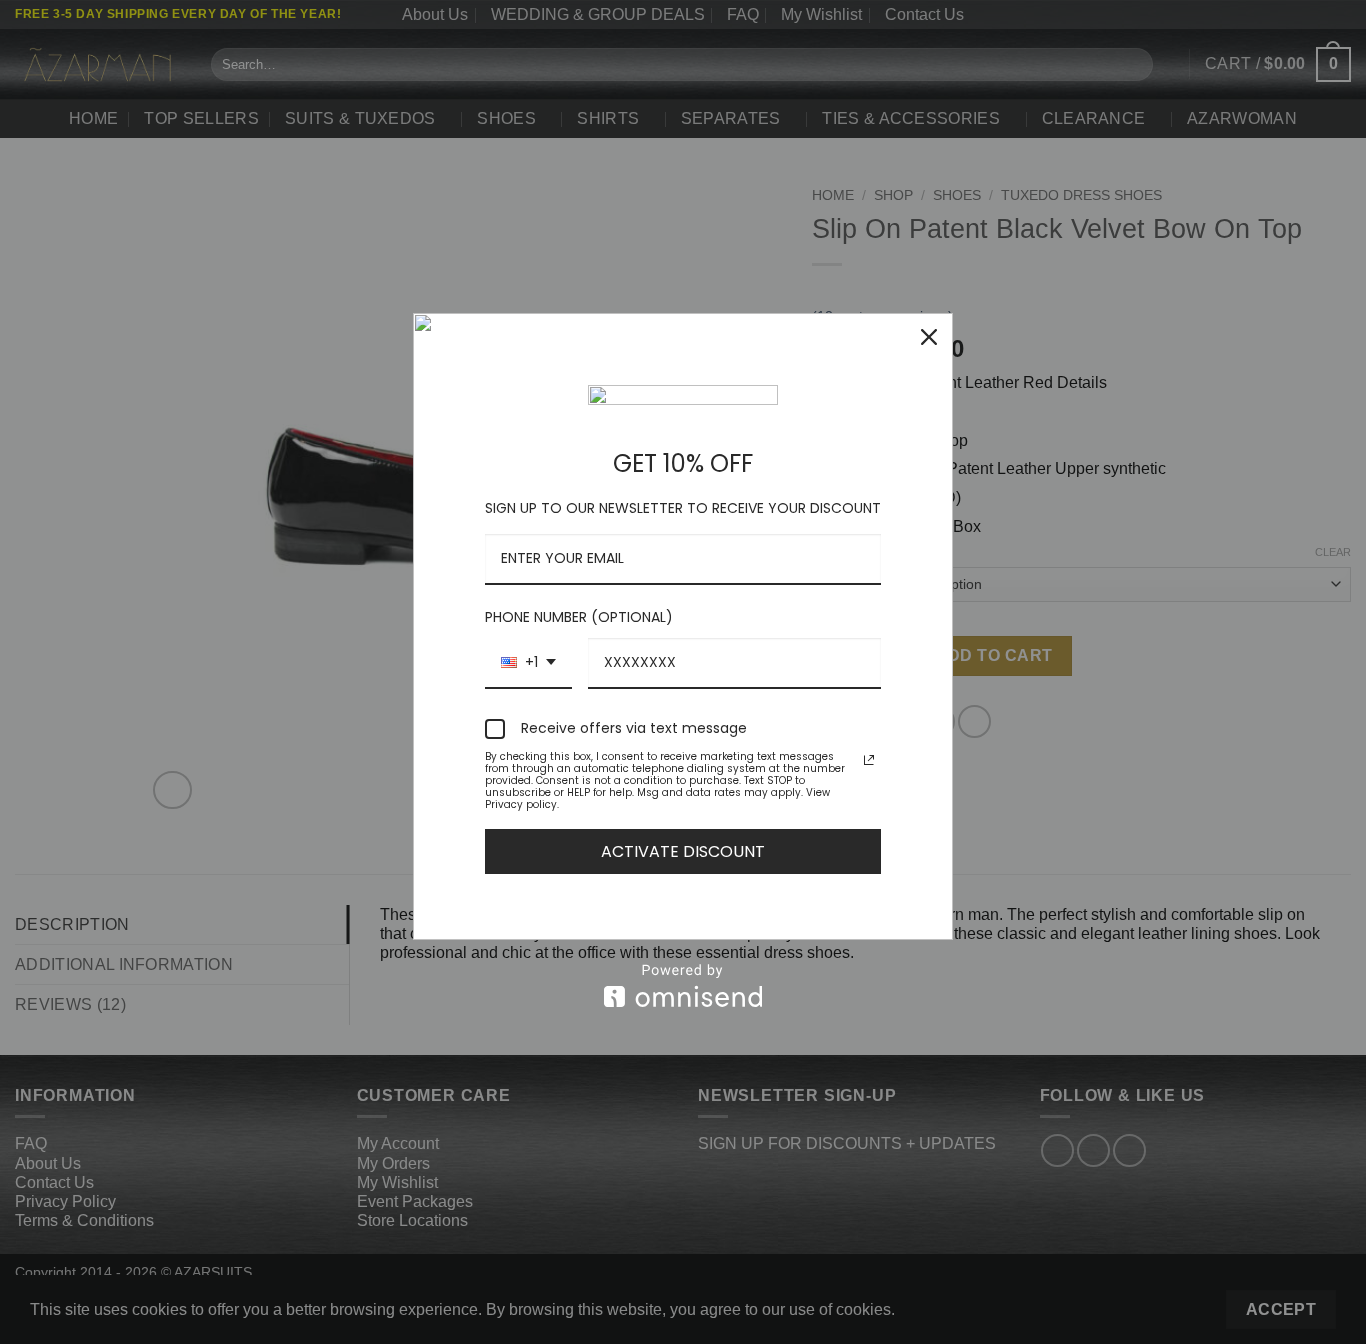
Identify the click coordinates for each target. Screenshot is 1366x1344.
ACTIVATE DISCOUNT (683, 851)
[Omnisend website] (683, 985)
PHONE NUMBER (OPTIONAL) (579, 617)
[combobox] (528, 663)
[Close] (929, 337)
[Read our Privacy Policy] (869, 760)
